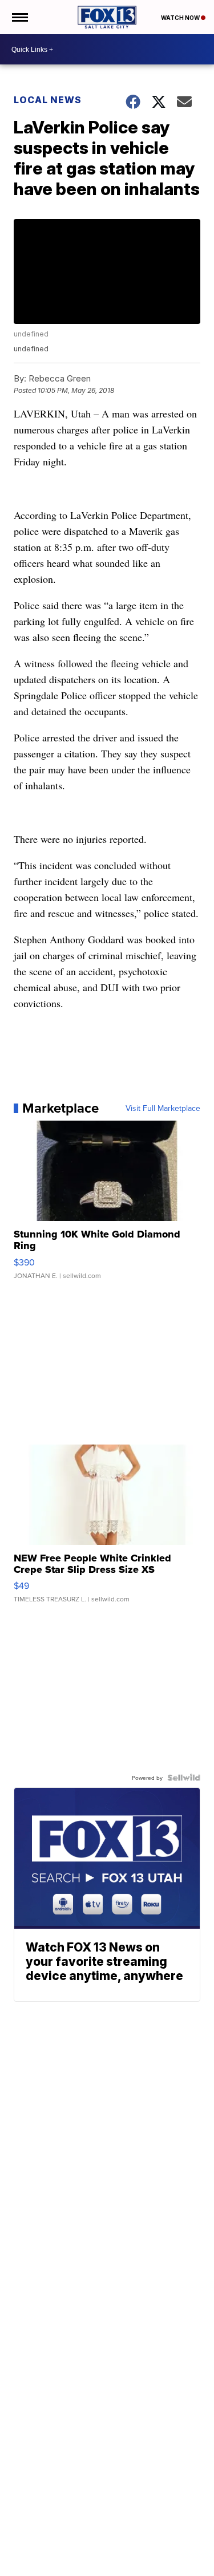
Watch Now (181, 18)
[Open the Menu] (19, 17)
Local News (48, 100)
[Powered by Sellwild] (184, 1778)
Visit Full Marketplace (163, 1108)
